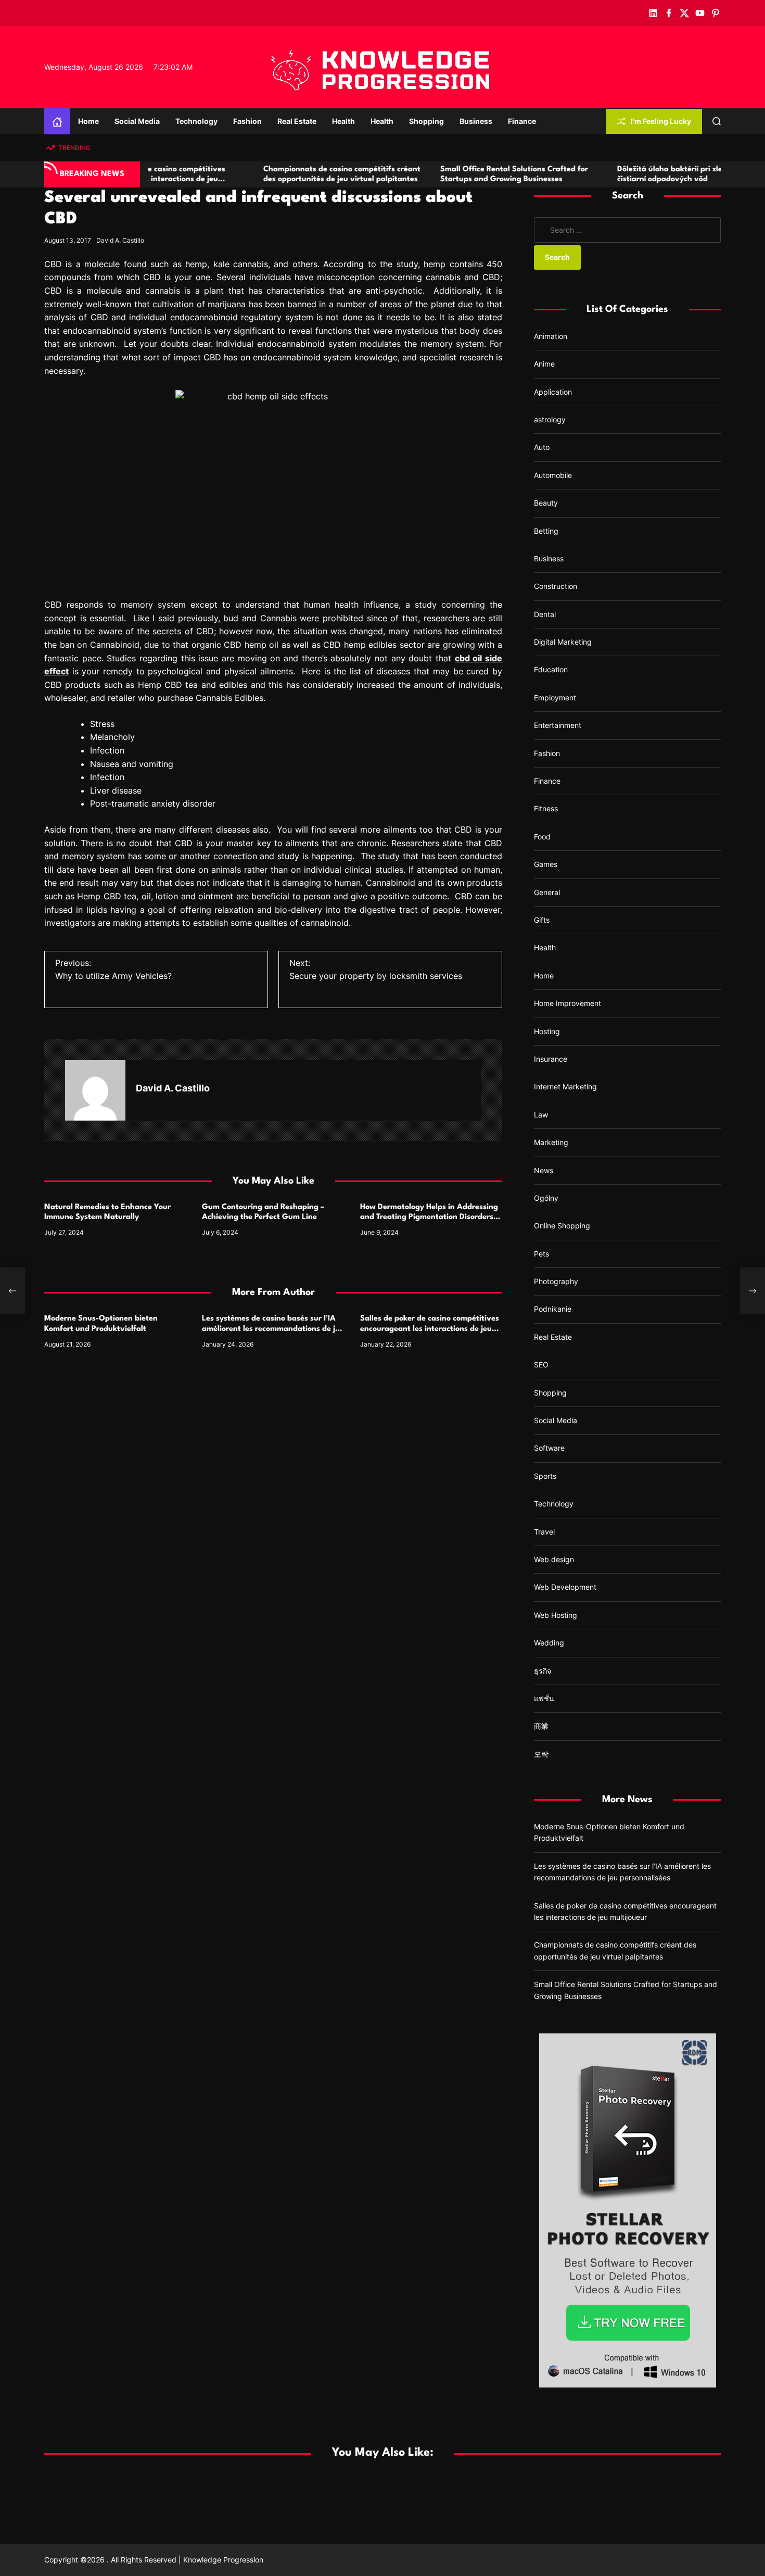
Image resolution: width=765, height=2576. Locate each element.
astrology (550, 419)
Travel (544, 1532)
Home (88, 121)
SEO (541, 1365)
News (544, 1170)
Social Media (137, 121)
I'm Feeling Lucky (661, 121)
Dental (545, 614)
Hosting (547, 1031)
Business (476, 121)
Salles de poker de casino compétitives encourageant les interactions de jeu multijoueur (430, 1329)
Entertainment (558, 725)
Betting (546, 531)
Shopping (426, 121)
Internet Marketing (565, 1086)
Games (546, 864)
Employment (555, 698)
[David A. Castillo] (95, 1090)
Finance (522, 121)
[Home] (57, 121)
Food (542, 837)
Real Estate (297, 121)
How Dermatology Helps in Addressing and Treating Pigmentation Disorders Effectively (429, 1217)
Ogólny (546, 1198)
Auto (542, 447)
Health (343, 121)
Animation (551, 336)
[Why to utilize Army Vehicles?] (12, 1291)
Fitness (546, 808)
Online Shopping (562, 1226)
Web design (554, 1559)
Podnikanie (553, 1309)
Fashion (247, 121)
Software (549, 1448)
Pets (541, 1254)
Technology (196, 121)
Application (553, 392)
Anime (544, 364)
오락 (541, 1754)
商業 (541, 1726)
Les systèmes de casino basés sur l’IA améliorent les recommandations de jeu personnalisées (273, 1329)
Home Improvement (568, 1003)
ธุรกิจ (543, 1671)
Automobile (553, 475)
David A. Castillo (120, 240)
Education (551, 669)
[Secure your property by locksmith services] (753, 1291)
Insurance (551, 1059)
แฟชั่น (544, 1698)
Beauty (546, 503)
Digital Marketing (563, 642)
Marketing (551, 1142)
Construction (556, 586)
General (547, 892)
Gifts (542, 920)
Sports (545, 1476)
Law (541, 1115)
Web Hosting (556, 1615)
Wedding (549, 1643)
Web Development (565, 1587)
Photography (556, 1281)
